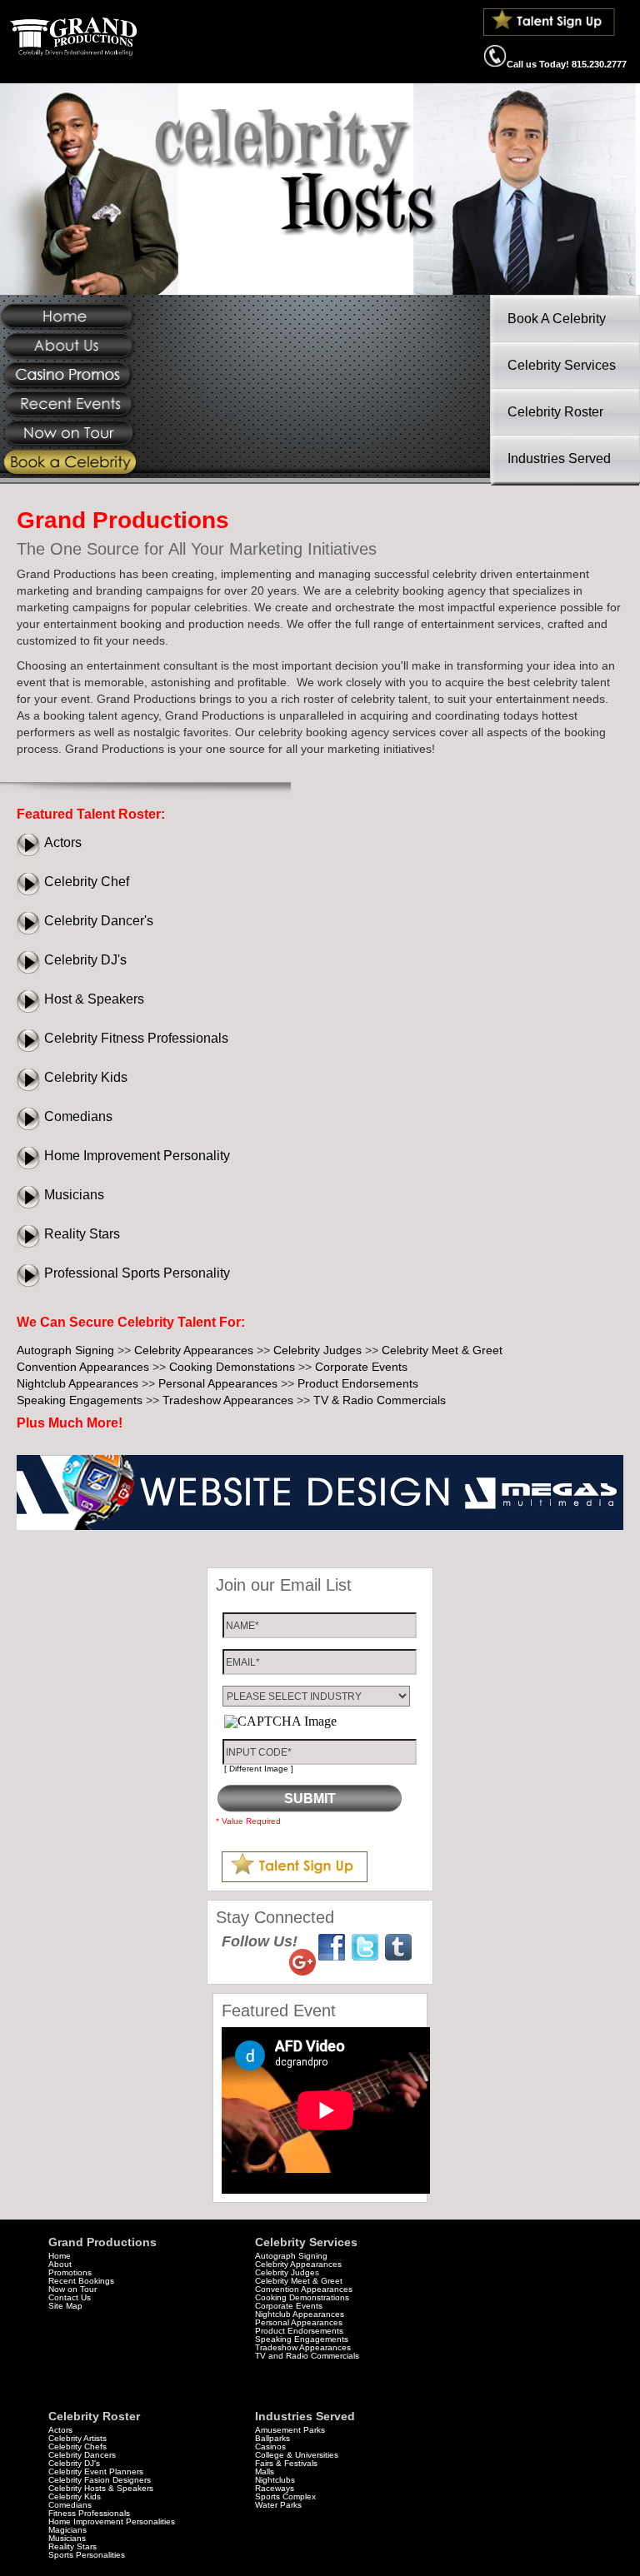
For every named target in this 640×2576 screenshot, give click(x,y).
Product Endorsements (358, 1383)
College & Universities (297, 2455)
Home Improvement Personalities (112, 2521)
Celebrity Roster (555, 412)
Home (60, 2256)
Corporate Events (361, 1367)
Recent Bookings (81, 2281)
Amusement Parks (290, 2430)
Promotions (70, 2272)
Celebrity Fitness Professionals (136, 1038)
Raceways (275, 2488)
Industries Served (559, 458)
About (60, 2264)
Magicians (67, 2530)
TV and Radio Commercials (307, 2356)
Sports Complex (285, 2496)
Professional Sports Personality (137, 1273)
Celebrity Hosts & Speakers (101, 2488)
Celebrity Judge (285, 2272)
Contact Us (70, 2297)
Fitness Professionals (89, 2513)
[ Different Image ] (259, 1769)
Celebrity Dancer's (99, 921)
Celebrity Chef (87, 882)
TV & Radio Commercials (380, 1400)
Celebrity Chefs (77, 2446)
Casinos (270, 2446)
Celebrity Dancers (82, 2455)
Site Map (65, 2306)
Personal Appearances (218, 1383)
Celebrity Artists (77, 2438)
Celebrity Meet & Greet (442, 1350)
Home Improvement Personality (137, 1156)
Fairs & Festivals (286, 2463)
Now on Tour (72, 2289)
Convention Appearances (83, 1367)
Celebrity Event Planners (96, 2471)
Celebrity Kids (86, 1077)
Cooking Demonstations (232, 1367)
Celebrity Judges (317, 1350)
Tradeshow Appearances (228, 1400)
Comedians (78, 1116)
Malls (265, 2471)
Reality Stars (82, 1234)
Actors (63, 842)
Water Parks (278, 2505)
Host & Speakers (94, 999)
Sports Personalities (87, 2555)
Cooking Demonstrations (302, 2297)
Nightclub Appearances (77, 1383)
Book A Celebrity (557, 319)
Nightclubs (275, 2480)
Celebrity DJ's (85, 960)
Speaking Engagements (80, 1400)
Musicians (74, 1195)
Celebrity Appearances (194, 1350)
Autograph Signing (65, 1350)
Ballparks (272, 2438)
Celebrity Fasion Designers (100, 2480)
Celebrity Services (562, 365)
